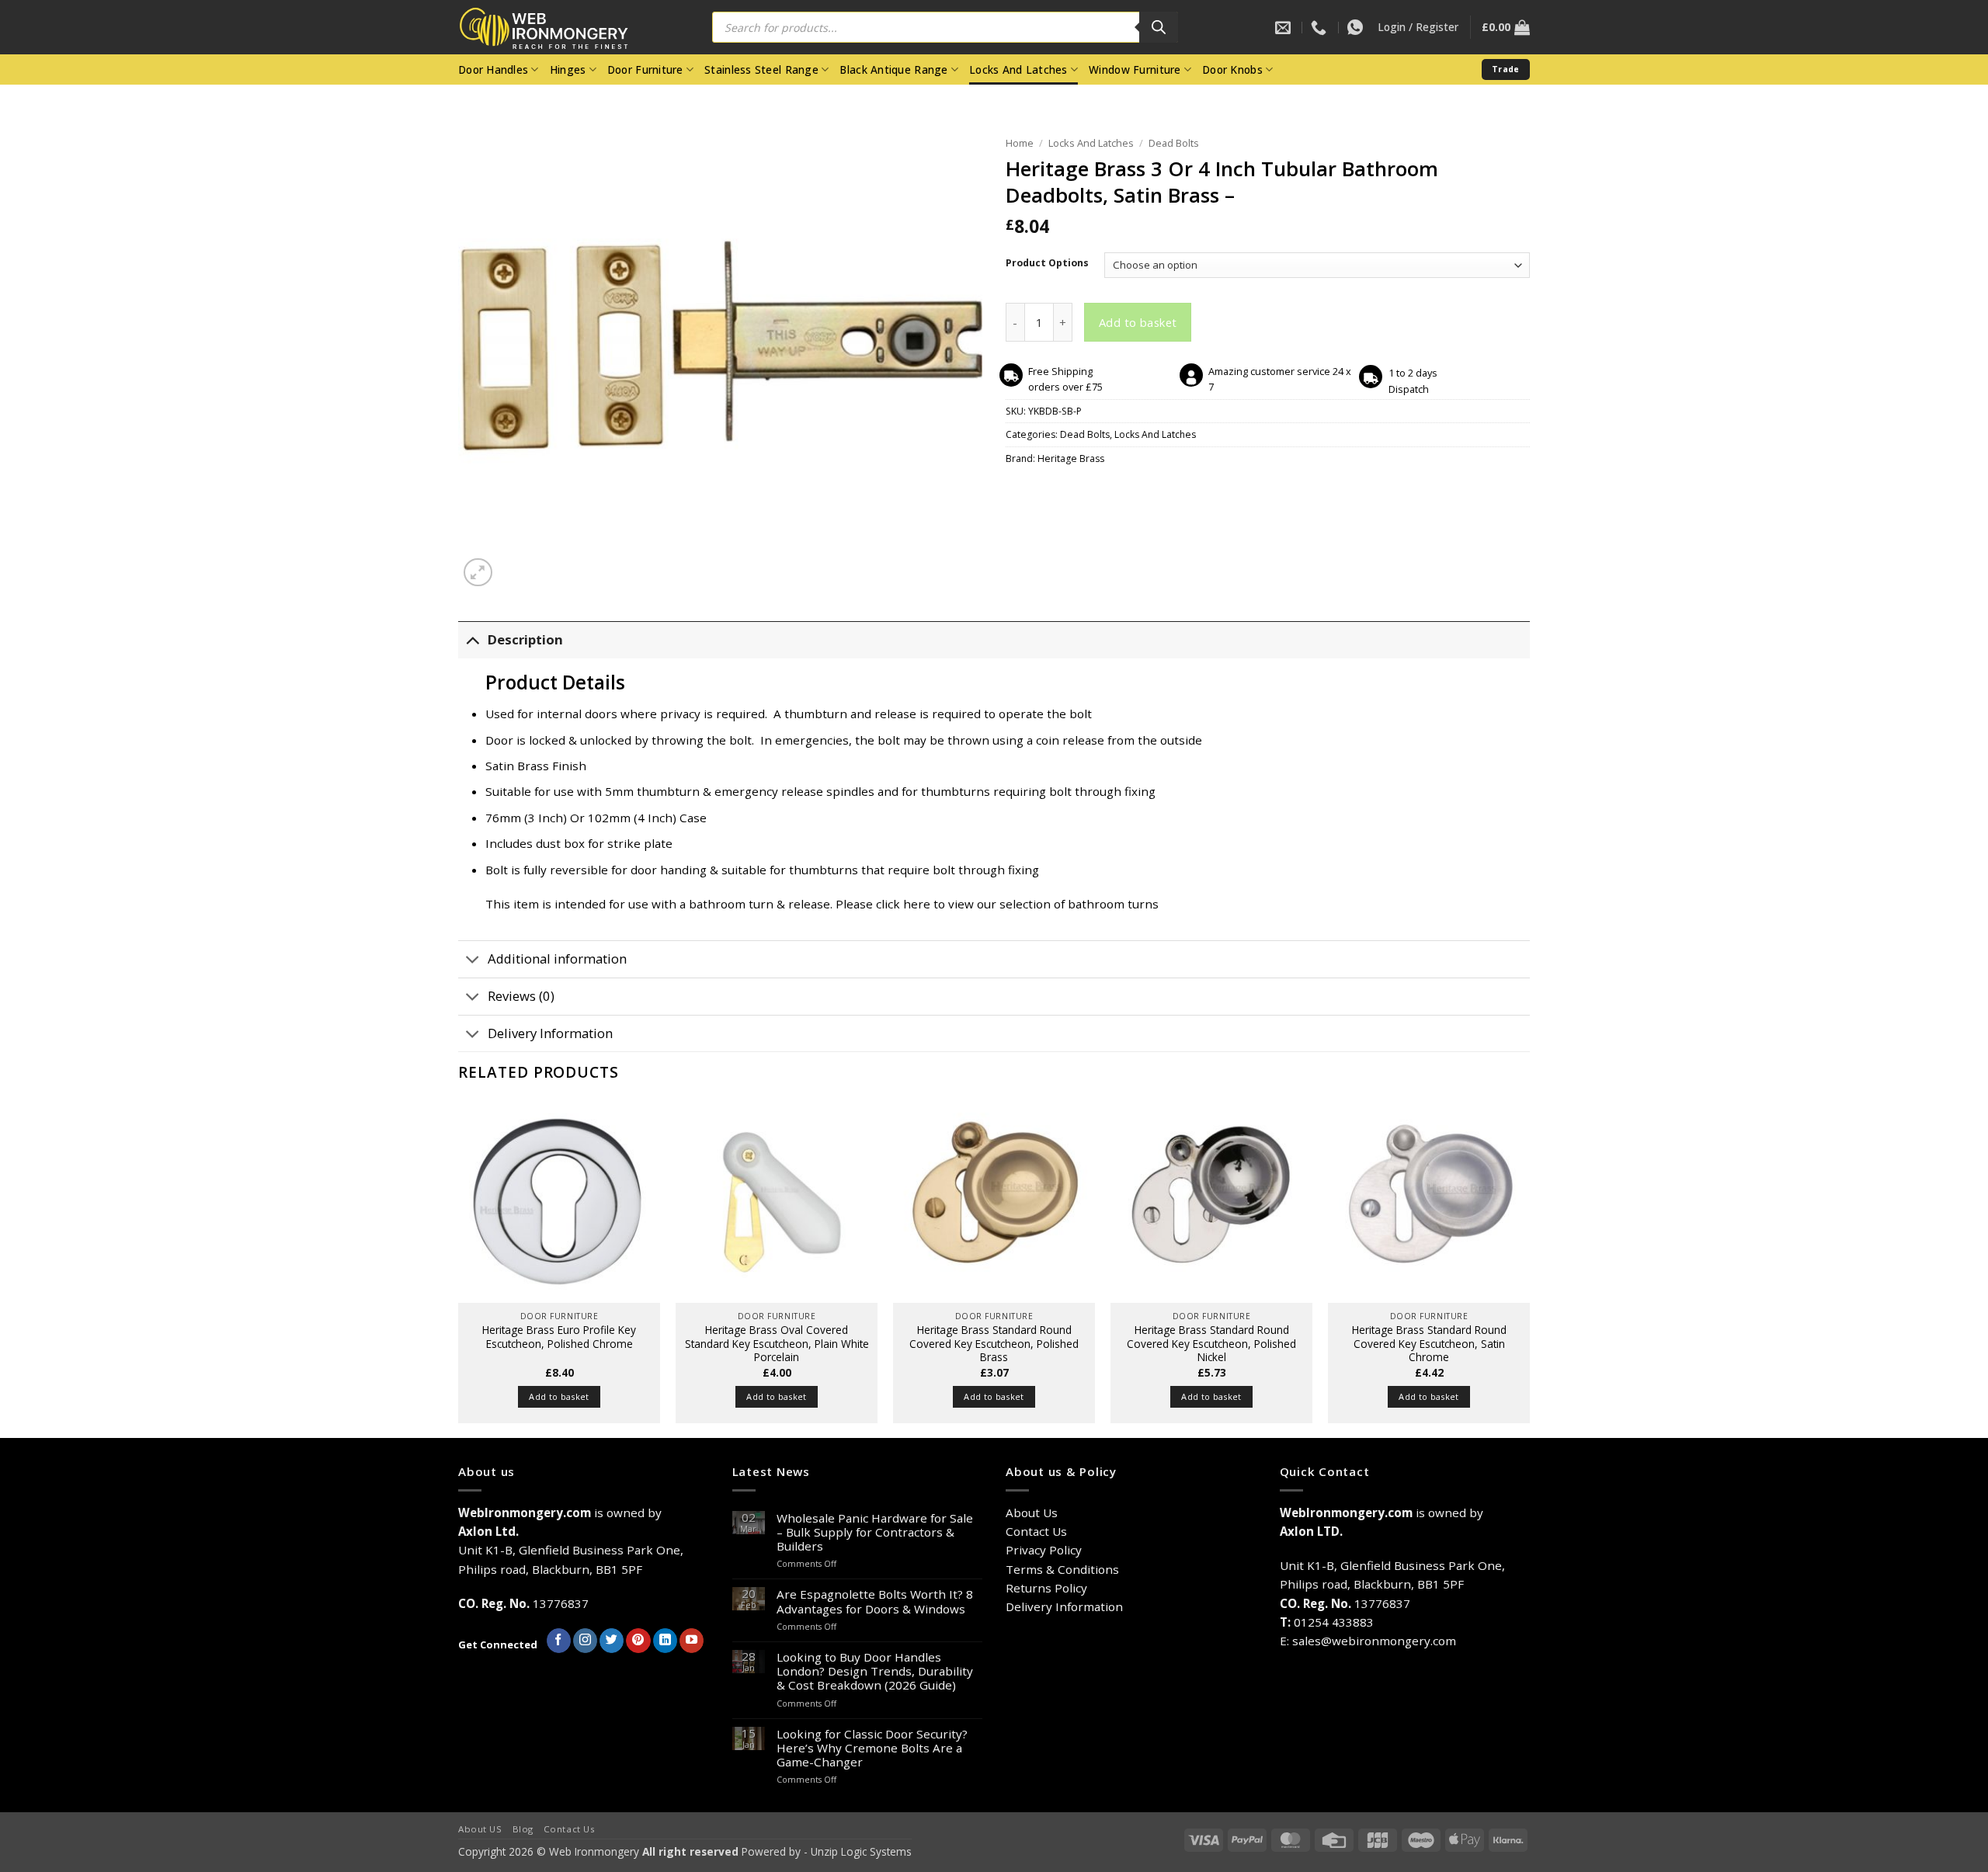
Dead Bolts (1174, 143)
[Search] (1159, 27)
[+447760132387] (1357, 27)
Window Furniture (1135, 69)
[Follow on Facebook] (559, 1641)
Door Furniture (645, 69)
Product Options (1047, 264)
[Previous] (459, 1268)
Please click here (883, 904)
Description (525, 639)
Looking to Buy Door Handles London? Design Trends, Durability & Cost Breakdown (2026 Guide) (875, 1671)
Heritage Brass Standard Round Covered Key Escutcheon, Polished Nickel (1211, 1344)
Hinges (568, 69)
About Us (1032, 1513)
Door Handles (493, 69)
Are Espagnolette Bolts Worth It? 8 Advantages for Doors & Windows (875, 1601)
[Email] (1285, 27)
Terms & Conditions (1062, 1569)
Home (1020, 143)
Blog (523, 1829)
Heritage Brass (1071, 458)
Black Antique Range (893, 69)
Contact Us (1036, 1531)
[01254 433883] (1321, 27)
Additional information (557, 959)
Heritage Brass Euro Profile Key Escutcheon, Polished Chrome (559, 1337)
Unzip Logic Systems (861, 1851)
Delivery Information (550, 1033)
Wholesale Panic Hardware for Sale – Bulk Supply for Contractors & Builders (875, 1532)
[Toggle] (473, 640)
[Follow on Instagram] (585, 1641)
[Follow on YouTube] (692, 1641)
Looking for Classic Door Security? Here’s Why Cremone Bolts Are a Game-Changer (872, 1748)
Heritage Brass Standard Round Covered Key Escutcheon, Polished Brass (994, 1344)
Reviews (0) (521, 996)
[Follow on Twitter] (612, 1641)
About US (480, 1829)
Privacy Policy (1044, 1550)
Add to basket (1138, 322)
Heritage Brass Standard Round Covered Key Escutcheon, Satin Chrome (1429, 1344)
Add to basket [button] (559, 1396)
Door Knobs (1232, 69)
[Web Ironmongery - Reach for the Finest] (555, 28)
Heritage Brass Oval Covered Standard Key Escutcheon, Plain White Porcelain (777, 1344)
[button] (1418, 27)
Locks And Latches (1018, 69)
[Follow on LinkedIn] (665, 1641)
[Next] (1529, 1268)
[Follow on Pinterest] (638, 1641)
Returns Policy (1046, 1588)
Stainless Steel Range (761, 69)
